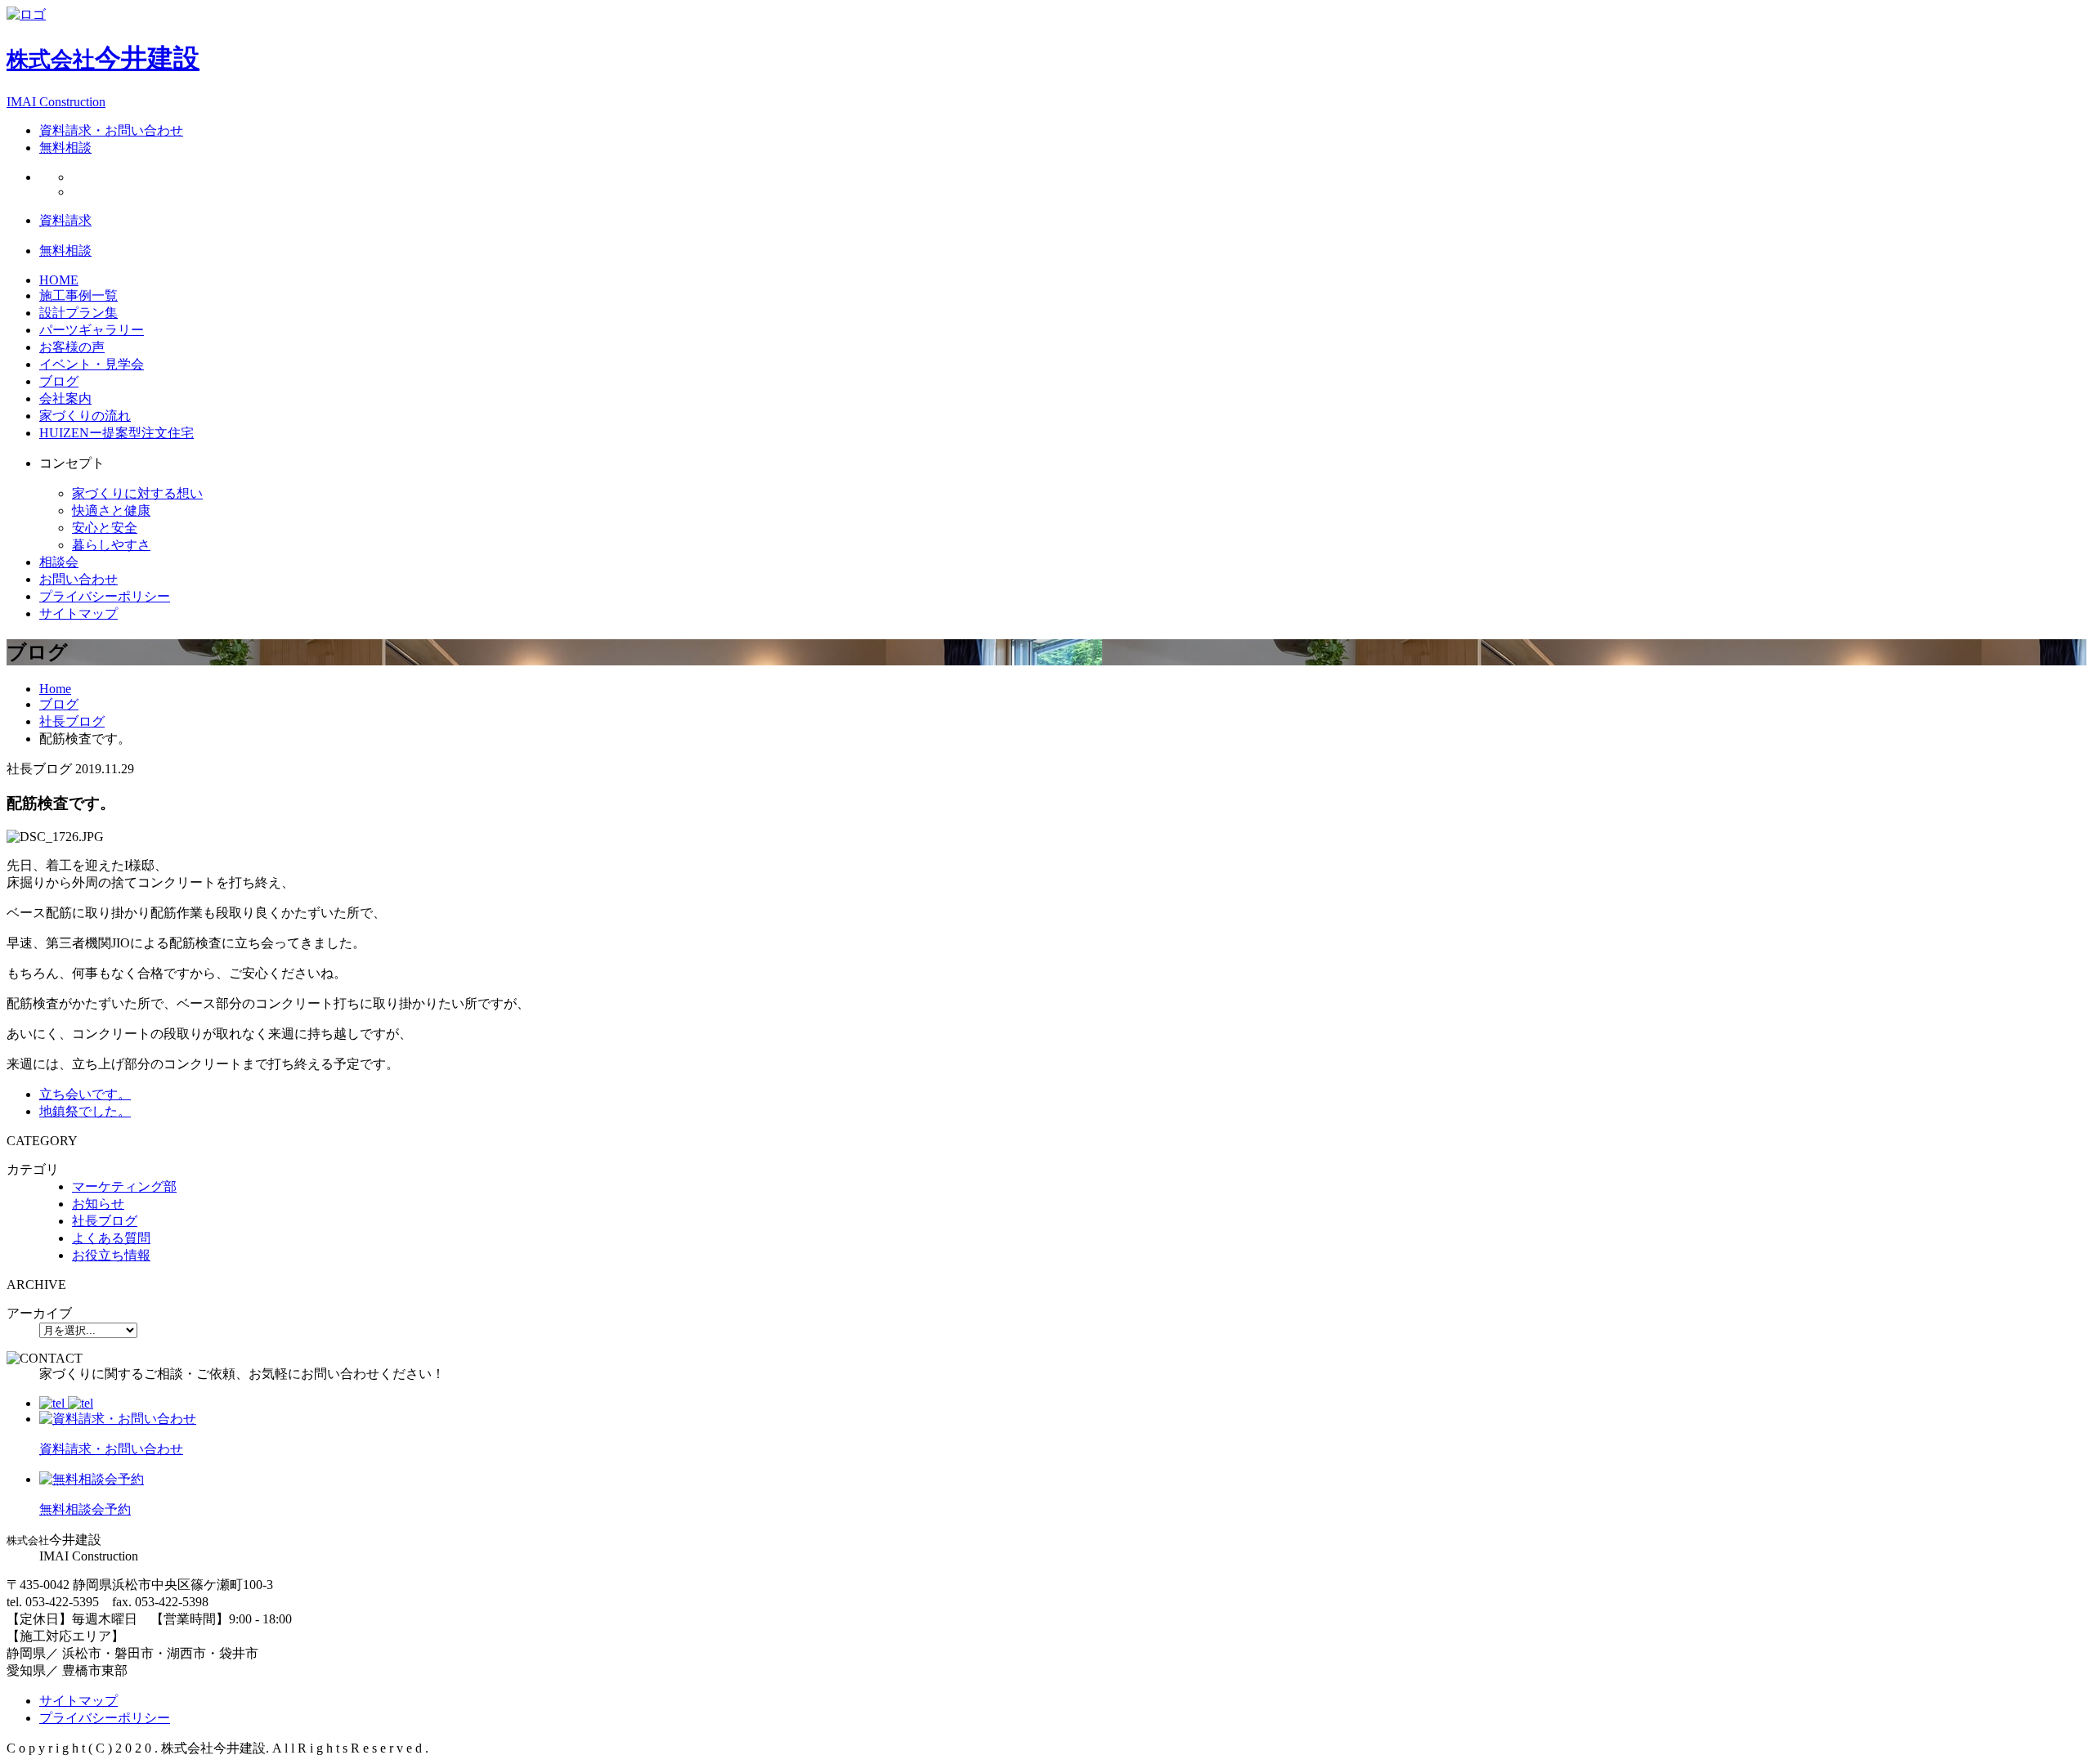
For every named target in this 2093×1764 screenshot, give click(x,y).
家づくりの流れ (85, 416)
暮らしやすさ (111, 545)
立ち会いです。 (85, 1094)
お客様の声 (72, 347)
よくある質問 (111, 1238)
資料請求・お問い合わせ (111, 130)
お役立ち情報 (111, 1255)
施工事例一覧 (78, 295)
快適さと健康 (111, 510)
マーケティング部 (124, 1186)
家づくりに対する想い (137, 493)
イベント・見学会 (92, 364)
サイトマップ (78, 613)
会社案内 (65, 398)
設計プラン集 (78, 313)
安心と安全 (105, 528)
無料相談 (65, 148)
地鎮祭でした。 (85, 1111)
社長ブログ (105, 1221)
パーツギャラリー (92, 330)
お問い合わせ (78, 579)
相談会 (59, 562)
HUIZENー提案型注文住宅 (117, 433)
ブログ (59, 381)
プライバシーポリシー (105, 596)
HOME (59, 280)
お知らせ (98, 1204)
